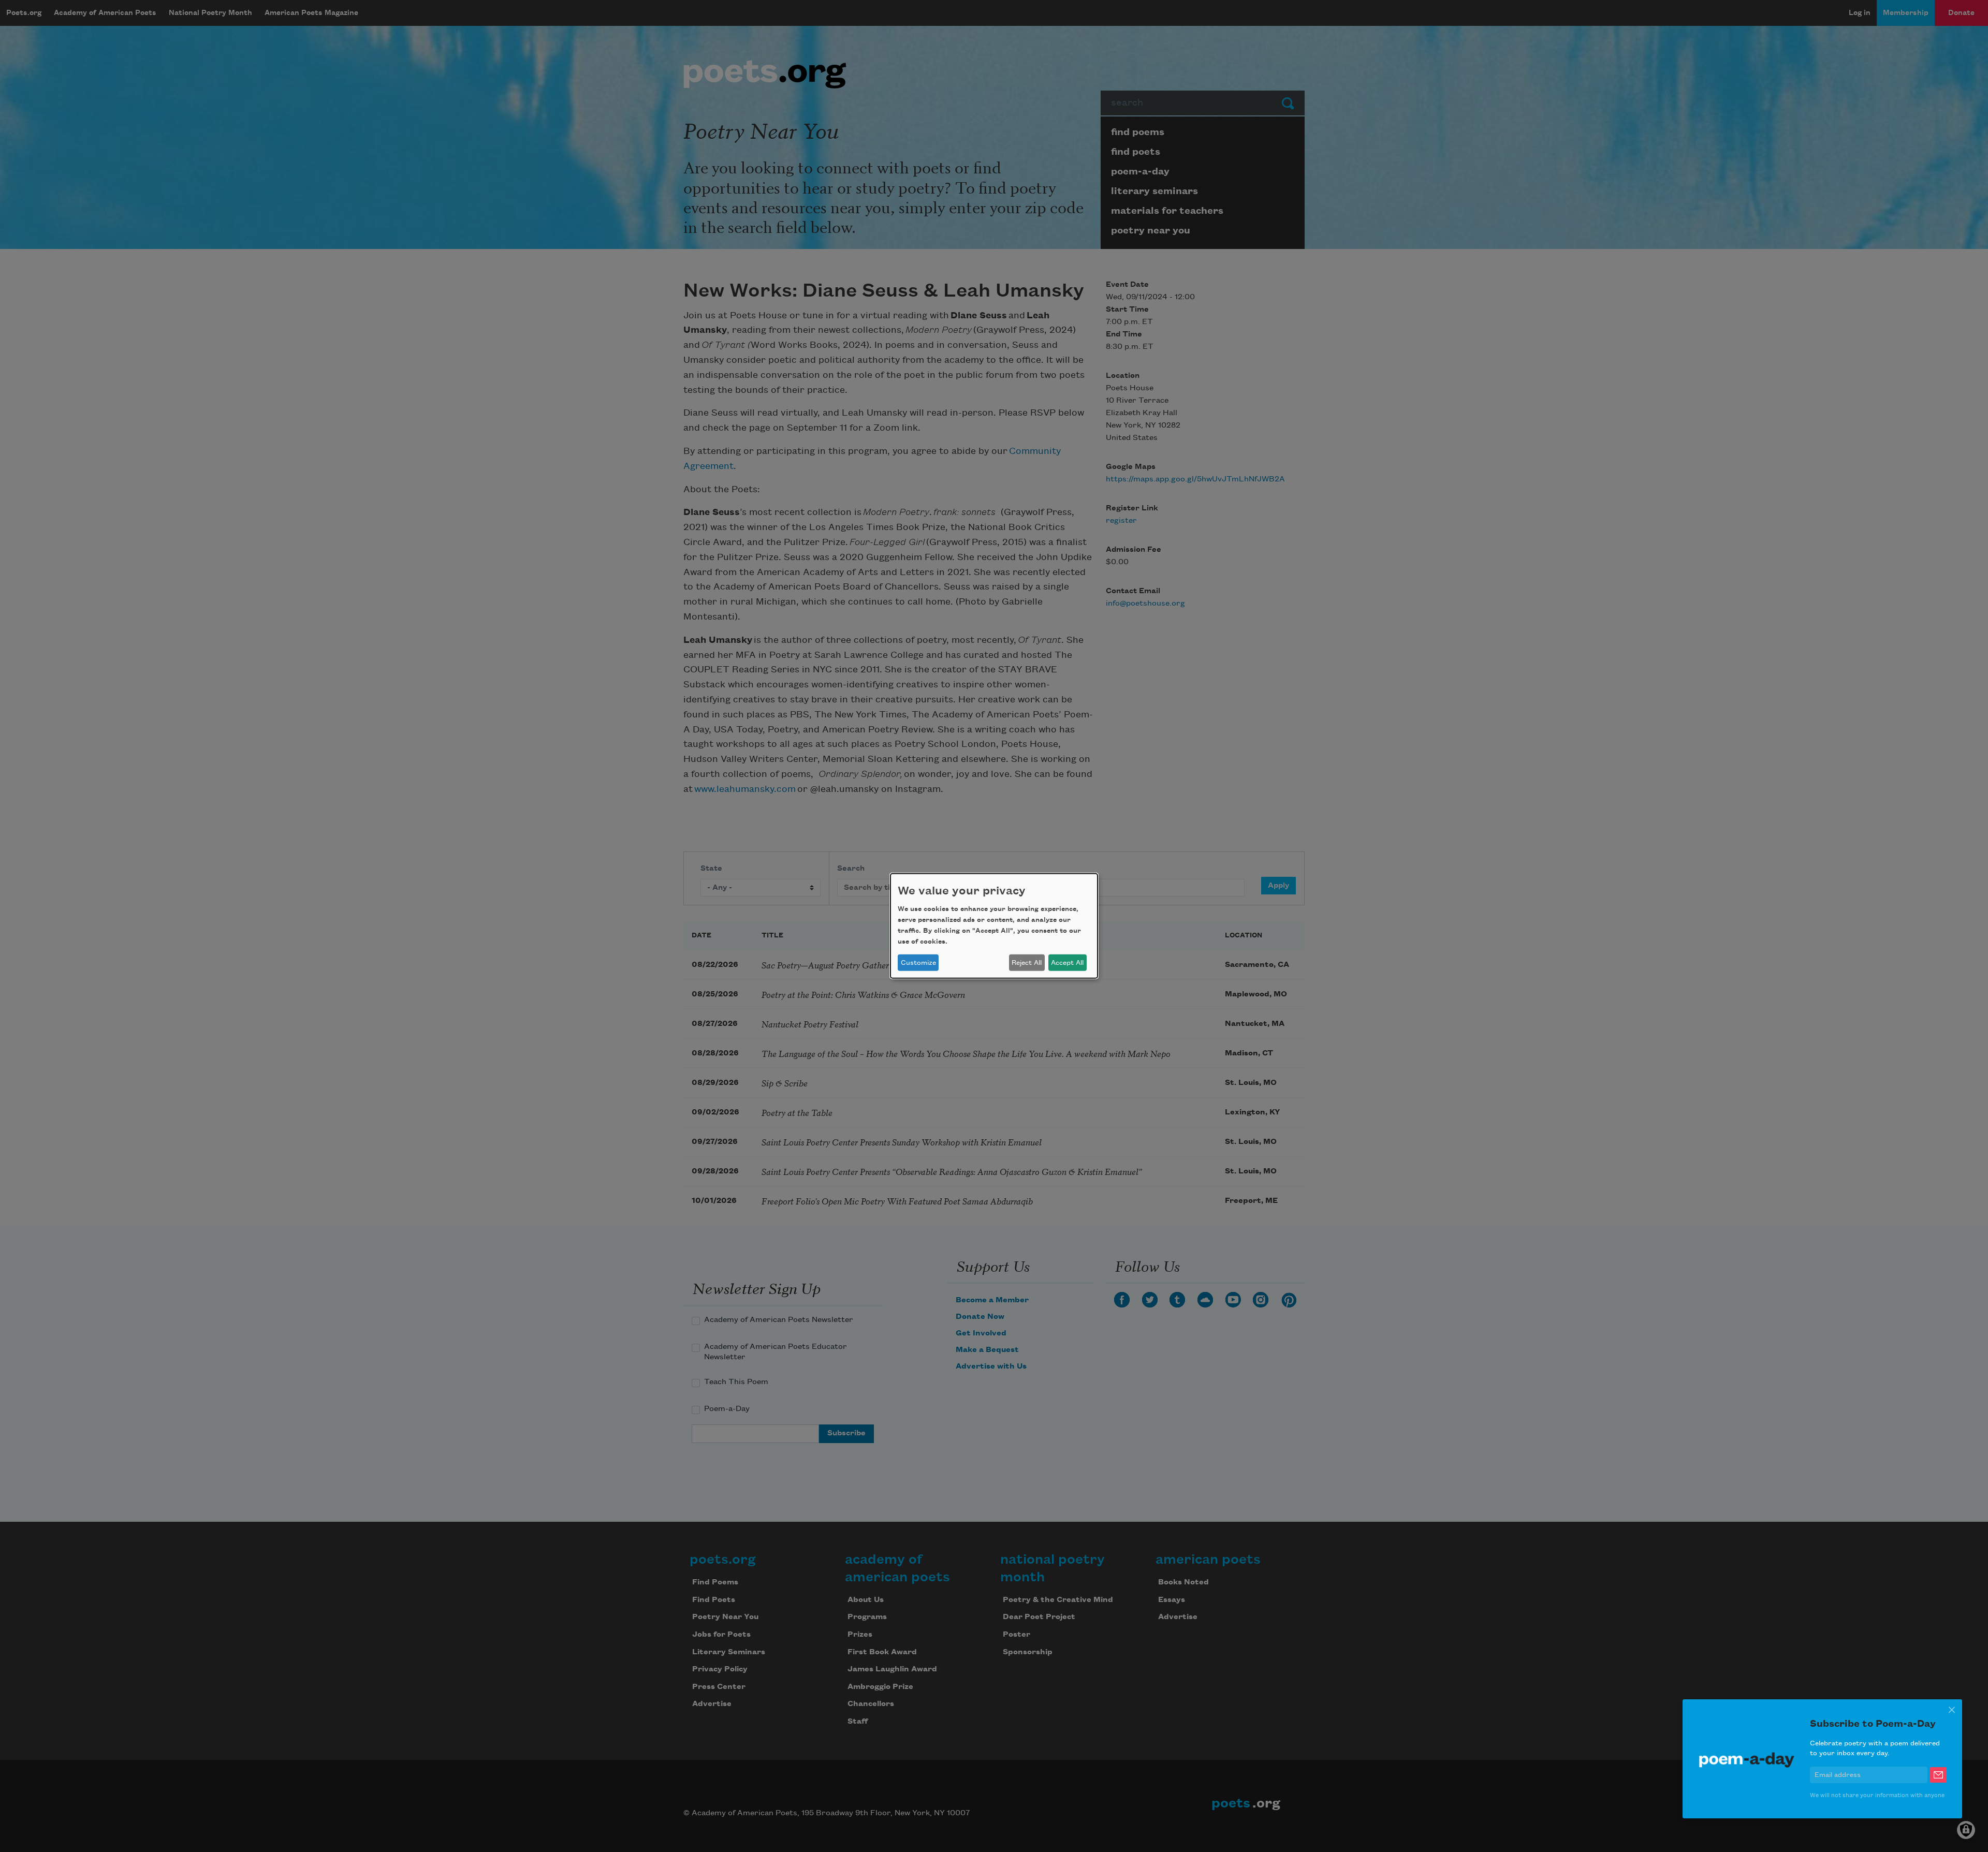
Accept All (1067, 963)
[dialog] (994, 926)
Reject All (1027, 963)
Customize (918, 963)
